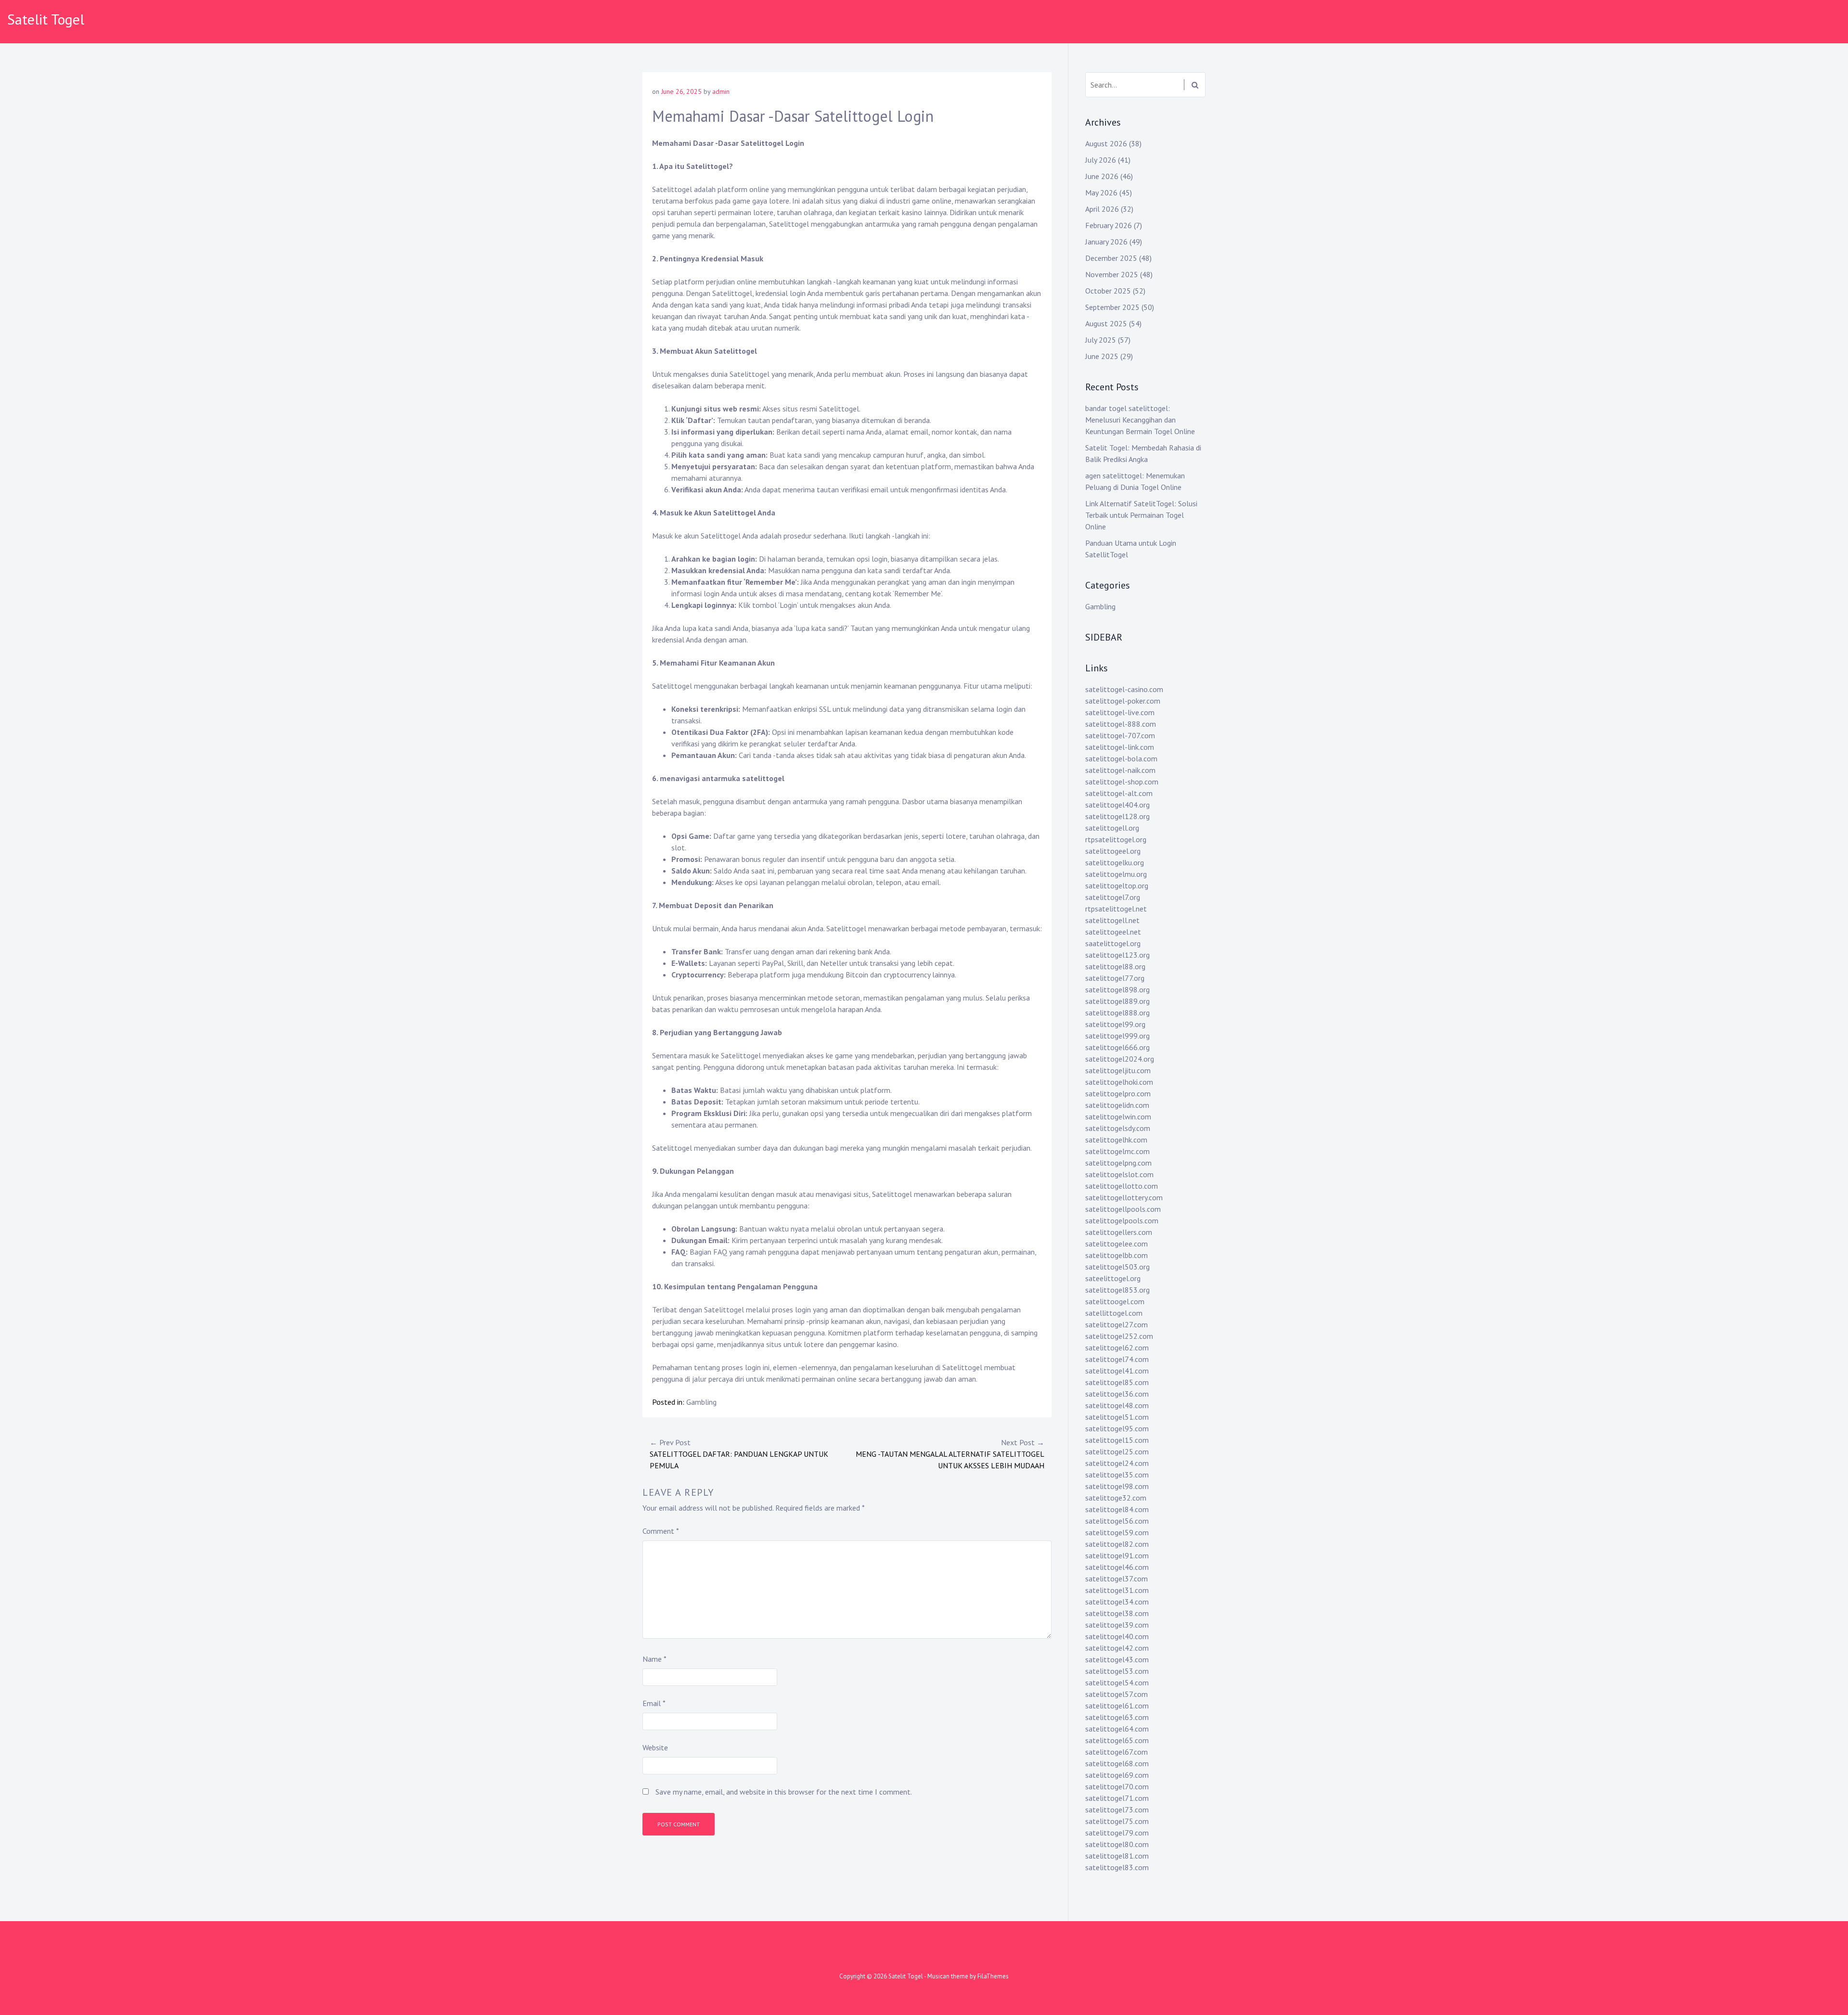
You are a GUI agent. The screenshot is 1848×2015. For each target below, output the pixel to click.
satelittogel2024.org (1120, 1059)
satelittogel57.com (1116, 1694)
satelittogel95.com (1117, 1428)
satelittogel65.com (1117, 1740)
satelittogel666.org (1117, 1047)
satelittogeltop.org (1117, 886)
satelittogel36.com (1117, 1394)
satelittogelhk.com (1116, 1140)
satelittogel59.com (1117, 1532)
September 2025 (1112, 307)
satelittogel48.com (1117, 1405)
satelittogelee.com (1116, 1244)
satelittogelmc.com (1117, 1151)
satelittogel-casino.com (1124, 689)
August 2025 (1106, 323)
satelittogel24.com (1117, 1463)
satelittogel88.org (1115, 966)
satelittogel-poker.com (1123, 701)
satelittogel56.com (1117, 1521)
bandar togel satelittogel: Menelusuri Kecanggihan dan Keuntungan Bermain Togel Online (1140, 420)
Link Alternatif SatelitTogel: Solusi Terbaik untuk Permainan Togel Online (1141, 515)
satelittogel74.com (1117, 1359)
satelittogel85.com (1117, 1382)
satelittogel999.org (1117, 1036)
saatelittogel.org (1113, 943)
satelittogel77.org (1115, 978)
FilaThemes (993, 1976)
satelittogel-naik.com (1120, 770)
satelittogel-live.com (1120, 712)
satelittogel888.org (1117, 1013)
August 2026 (1106, 143)
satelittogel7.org (1113, 897)
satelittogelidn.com (1117, 1105)
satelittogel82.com (1117, 1544)
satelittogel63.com (1117, 1717)
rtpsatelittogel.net (1116, 909)
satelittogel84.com (1117, 1509)
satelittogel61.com (1117, 1706)
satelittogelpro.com (1118, 1093)
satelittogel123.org (1117, 955)
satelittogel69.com (1117, 1775)
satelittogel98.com (1117, 1486)
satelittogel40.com (1117, 1636)
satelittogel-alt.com (1119, 793)
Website (655, 1747)
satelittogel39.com (1117, 1625)
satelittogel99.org (1115, 1024)
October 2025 (1108, 291)
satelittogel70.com (1117, 1786)
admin (721, 91)
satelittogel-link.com (1120, 747)
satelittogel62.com (1117, 1348)
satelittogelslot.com (1119, 1174)
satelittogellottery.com (1124, 1197)
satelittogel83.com (1117, 1867)
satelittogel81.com (1117, 1856)
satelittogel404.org (1117, 805)
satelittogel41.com (1117, 1371)
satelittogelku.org (1115, 862)
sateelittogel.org (1113, 1278)
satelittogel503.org (1117, 1267)
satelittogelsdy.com (1118, 1128)
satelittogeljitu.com (1118, 1070)
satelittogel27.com (1116, 1324)
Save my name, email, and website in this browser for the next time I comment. (784, 1792)
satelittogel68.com (1117, 1763)
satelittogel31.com (1117, 1590)
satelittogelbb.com (1116, 1255)
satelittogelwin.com (1118, 1117)
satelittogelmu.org (1116, 874)
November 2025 (1112, 274)
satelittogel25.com (1117, 1451)
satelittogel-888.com (1121, 724)
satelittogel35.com (1117, 1475)
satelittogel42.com (1117, 1648)
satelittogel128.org (1117, 816)
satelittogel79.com (1117, 1833)
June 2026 (1102, 176)
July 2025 (1101, 340)
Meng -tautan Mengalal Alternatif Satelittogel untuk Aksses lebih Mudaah (950, 1454)
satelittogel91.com (1117, 1555)
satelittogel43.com (1117, 1659)
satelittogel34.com (1117, 1602)
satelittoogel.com (1115, 1301)
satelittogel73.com (1117, 1810)
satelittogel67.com (1116, 1752)
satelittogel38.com (1117, 1613)
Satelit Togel (46, 19)
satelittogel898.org (1117, 989)
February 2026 (1109, 225)
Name (654, 1659)
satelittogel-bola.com (1121, 758)
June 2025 (1102, 356)
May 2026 (1101, 193)
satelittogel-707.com (1120, 735)
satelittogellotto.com (1122, 1186)
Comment (661, 1531)
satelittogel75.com (1117, 1821)
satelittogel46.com (1117, 1567)
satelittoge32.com (1116, 1498)
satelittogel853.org (1117, 1290)
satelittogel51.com (1117, 1417)
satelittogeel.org (1113, 851)
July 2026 (1101, 160)
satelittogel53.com (1117, 1671)
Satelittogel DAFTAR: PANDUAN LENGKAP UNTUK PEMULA (739, 1454)
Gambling (701, 1402)
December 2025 (1111, 258)
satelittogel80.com (1117, 1844)
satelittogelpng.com (1118, 1163)
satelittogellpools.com (1123, 1209)
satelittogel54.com (1117, 1682)
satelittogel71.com (1117, 1798)
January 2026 (1106, 242)
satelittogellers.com (1119, 1232)
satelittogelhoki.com (1119, 1082)
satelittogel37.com (1116, 1579)
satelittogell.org (1112, 828)
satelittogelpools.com (1122, 1220)
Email (654, 1703)
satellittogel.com (1114, 1313)
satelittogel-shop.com (1122, 782)
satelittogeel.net (1113, 932)
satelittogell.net (1112, 920)
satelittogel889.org (1117, 1001)
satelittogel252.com (1119, 1336)
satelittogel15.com (1117, 1440)
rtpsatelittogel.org (1116, 839)
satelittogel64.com (1117, 1729)
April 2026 (1102, 209)
